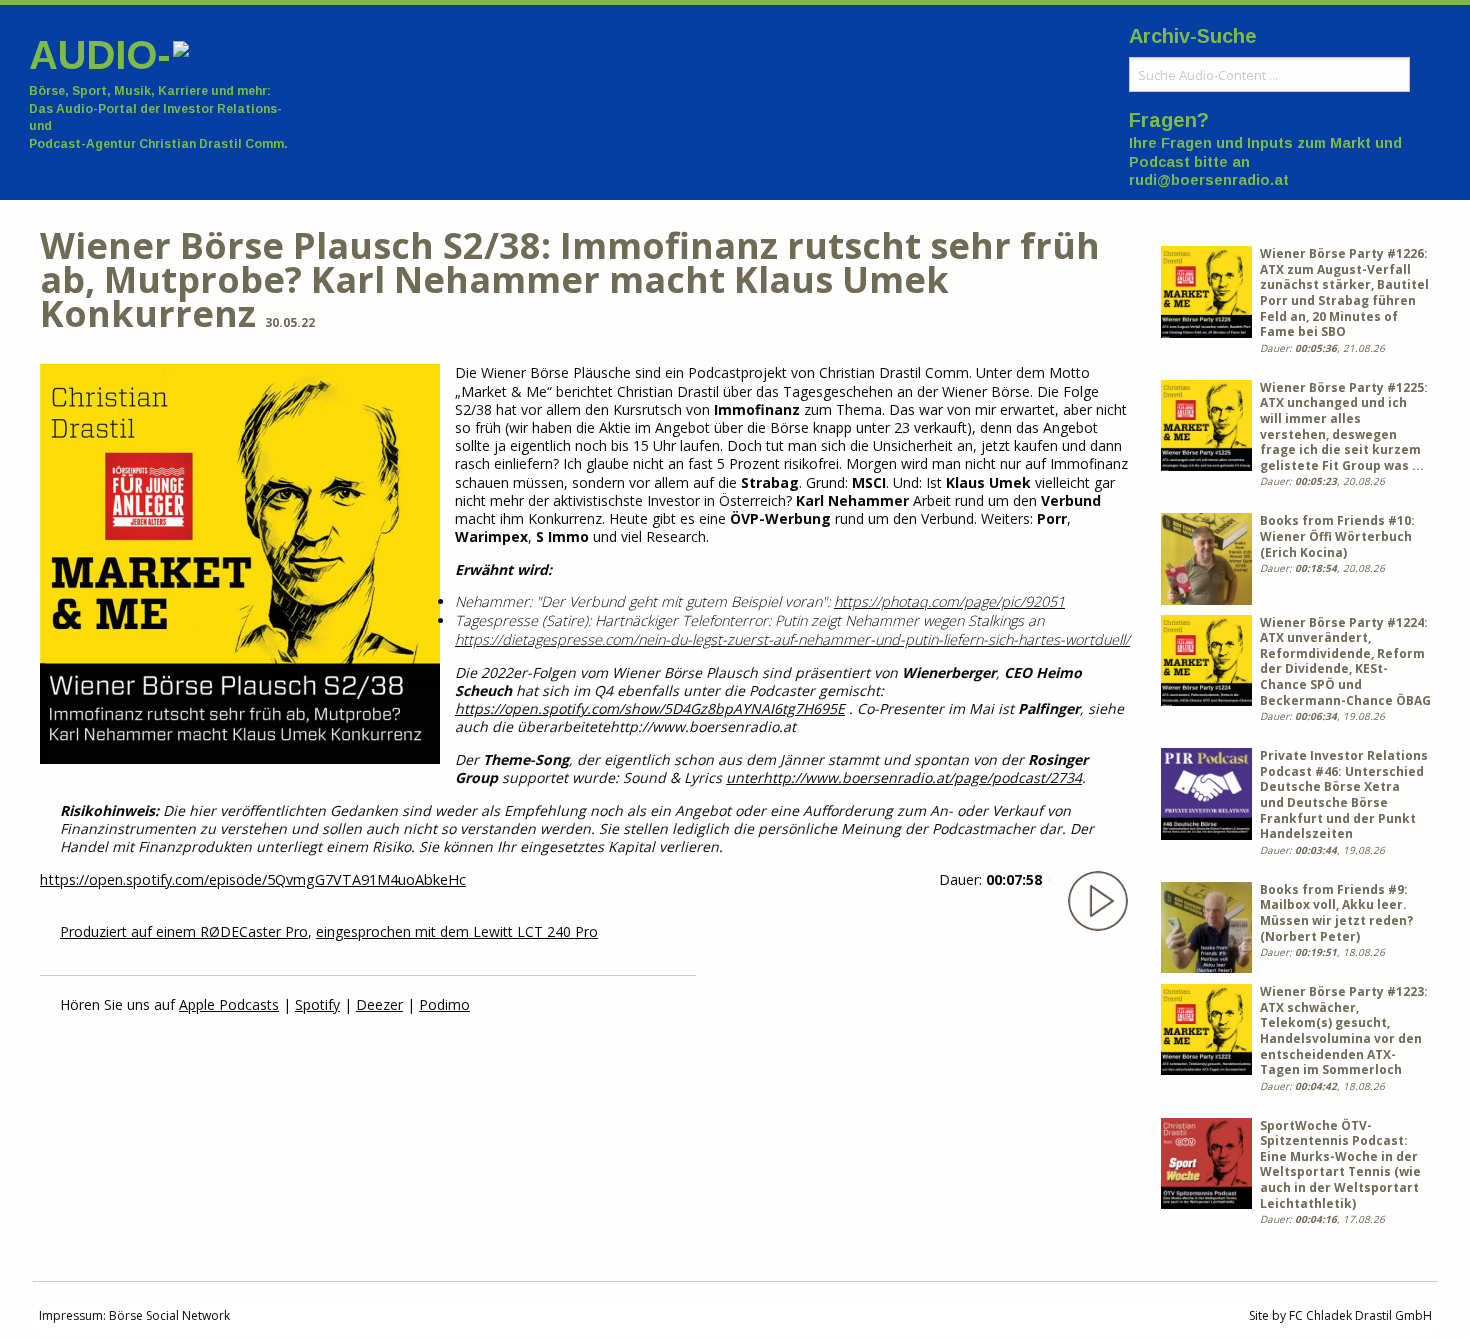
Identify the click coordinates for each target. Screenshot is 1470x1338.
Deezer (379, 1004)
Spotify (317, 1004)
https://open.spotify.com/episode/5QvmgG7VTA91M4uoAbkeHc (253, 879)
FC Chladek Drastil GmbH (1360, 1315)
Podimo (444, 1004)
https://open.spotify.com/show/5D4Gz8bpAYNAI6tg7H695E (650, 708)
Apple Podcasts (229, 1004)
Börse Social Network (169, 1315)
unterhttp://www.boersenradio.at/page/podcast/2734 (904, 777)
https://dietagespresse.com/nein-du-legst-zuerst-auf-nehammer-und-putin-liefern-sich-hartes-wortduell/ (792, 639)
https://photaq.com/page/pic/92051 (949, 601)
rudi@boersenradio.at (1209, 180)
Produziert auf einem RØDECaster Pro (184, 931)
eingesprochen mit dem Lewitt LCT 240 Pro (457, 931)
